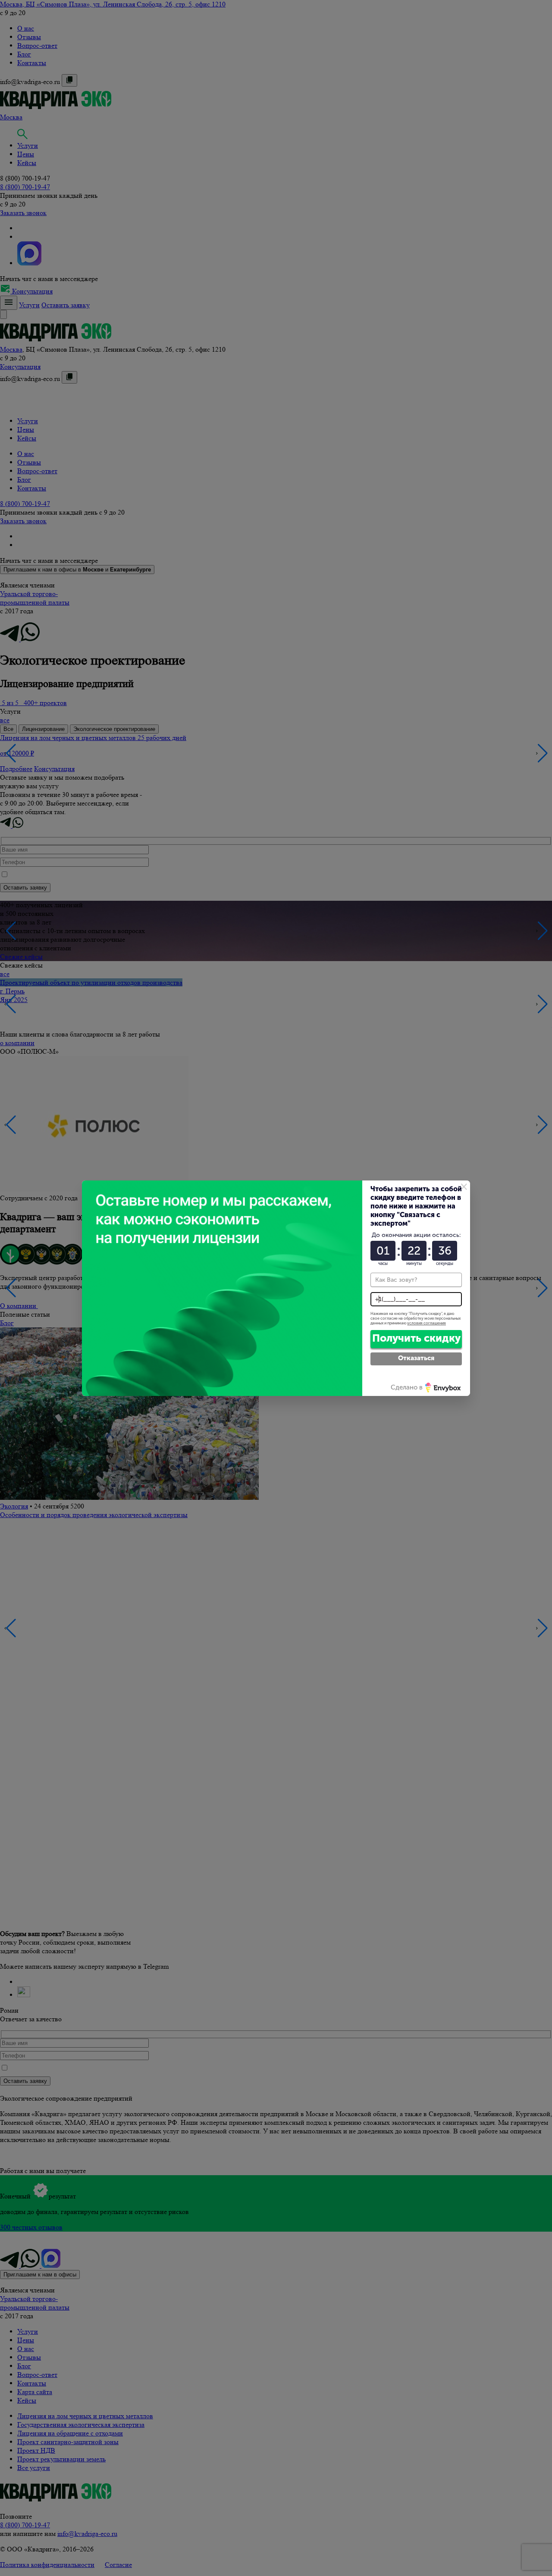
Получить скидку (416, 1338)
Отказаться (416, 1358)
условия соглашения (427, 1323)
